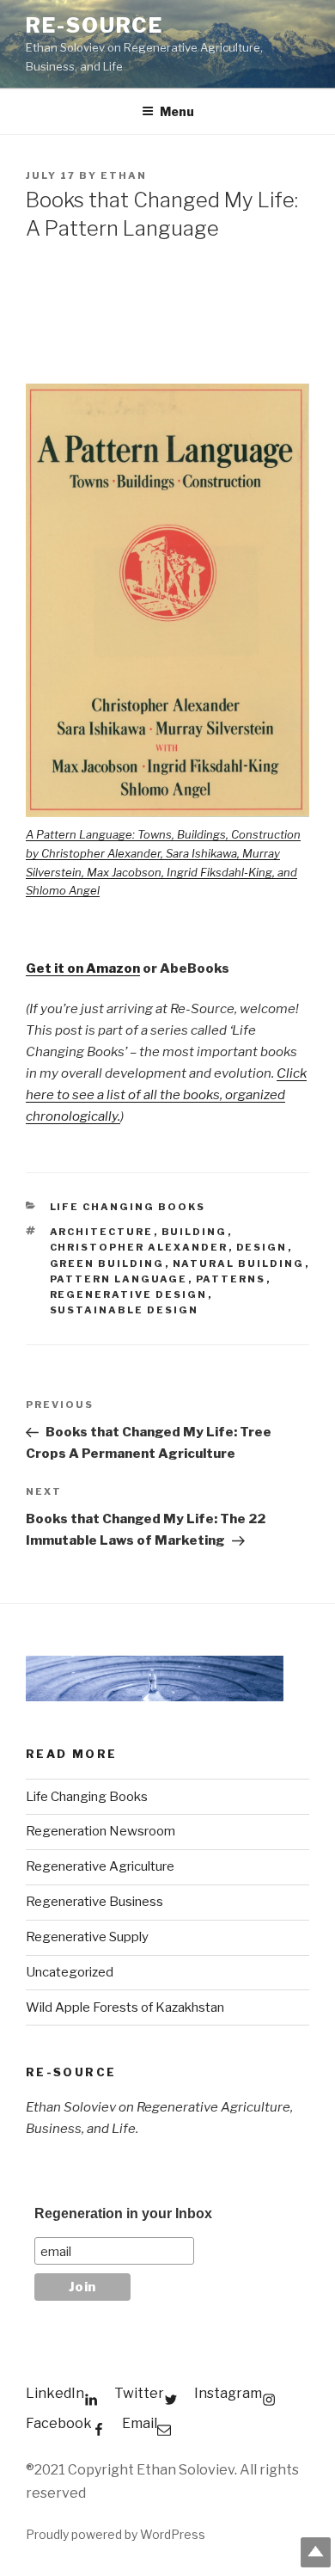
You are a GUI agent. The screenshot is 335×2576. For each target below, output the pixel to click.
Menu (177, 111)
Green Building (107, 1263)
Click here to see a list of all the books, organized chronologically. (166, 1095)
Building (195, 1232)
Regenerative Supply (87, 1937)
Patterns (231, 1279)
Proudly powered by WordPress (116, 2534)
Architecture (102, 1232)
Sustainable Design (125, 1310)
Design (262, 1247)
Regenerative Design (129, 1294)
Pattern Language (119, 1279)
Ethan (124, 175)
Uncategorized (70, 1972)
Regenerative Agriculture (100, 1866)
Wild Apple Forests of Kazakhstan (125, 2007)
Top (316, 2552)
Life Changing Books (128, 1207)
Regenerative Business (94, 1902)
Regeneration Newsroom (100, 1831)
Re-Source (94, 25)
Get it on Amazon (83, 968)
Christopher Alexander (139, 1247)
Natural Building (239, 1263)
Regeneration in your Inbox (123, 2213)
